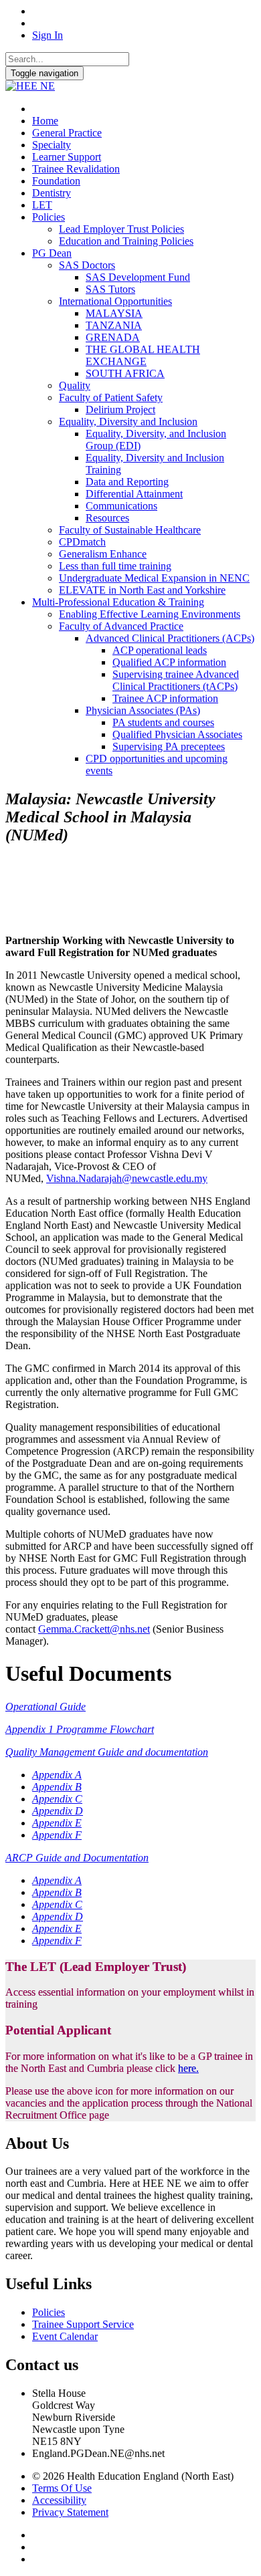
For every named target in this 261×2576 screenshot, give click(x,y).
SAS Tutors (110, 289)
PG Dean (52, 253)
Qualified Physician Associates (177, 734)
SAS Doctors (87, 265)
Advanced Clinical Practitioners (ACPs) (170, 638)
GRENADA (113, 337)
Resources (107, 518)
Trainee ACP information (165, 698)
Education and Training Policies (126, 241)
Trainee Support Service (83, 2324)
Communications (121, 506)
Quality (75, 385)
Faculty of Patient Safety (111, 397)
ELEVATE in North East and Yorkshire (142, 590)
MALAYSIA (114, 313)
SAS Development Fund (138, 277)
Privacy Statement (70, 2512)
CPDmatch (82, 542)
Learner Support (67, 157)
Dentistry (52, 193)
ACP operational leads (160, 650)
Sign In (48, 35)
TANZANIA (114, 325)
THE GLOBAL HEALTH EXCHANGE (143, 355)
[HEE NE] (30, 86)
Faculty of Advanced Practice (121, 626)
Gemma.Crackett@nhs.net (94, 1629)
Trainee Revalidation (76, 169)
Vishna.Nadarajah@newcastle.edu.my (127, 1178)
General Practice (67, 133)
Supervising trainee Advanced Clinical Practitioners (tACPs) (176, 680)
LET (42, 205)
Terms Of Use (62, 2488)
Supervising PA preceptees (169, 746)
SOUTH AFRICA (125, 373)
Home (45, 121)
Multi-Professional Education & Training (118, 602)
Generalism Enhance (103, 554)
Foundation (56, 181)
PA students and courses (163, 722)
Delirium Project (120, 409)
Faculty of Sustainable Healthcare (130, 530)
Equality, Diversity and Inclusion (128, 422)
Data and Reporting (127, 482)
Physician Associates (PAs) (143, 710)
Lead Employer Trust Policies (121, 229)
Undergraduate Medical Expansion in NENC (154, 578)
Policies (49, 217)
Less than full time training (115, 566)
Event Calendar (65, 2336)
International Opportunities (115, 301)
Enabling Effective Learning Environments (150, 614)
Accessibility (59, 2500)
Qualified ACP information (169, 662)
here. (188, 2068)
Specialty (52, 145)
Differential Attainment (134, 494)
